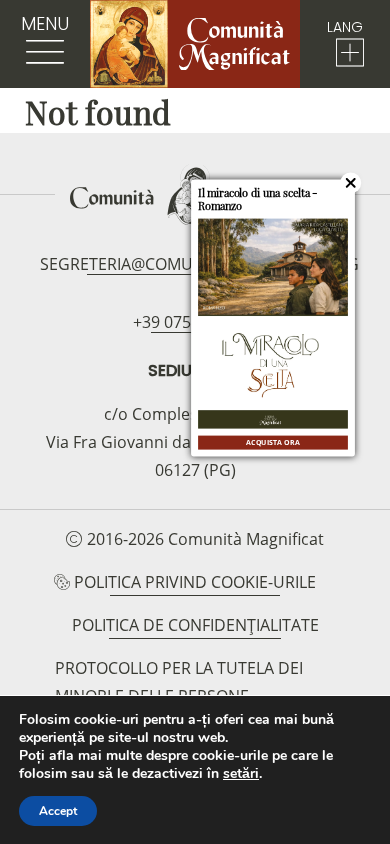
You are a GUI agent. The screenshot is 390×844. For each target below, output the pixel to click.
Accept (58, 811)
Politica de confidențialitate (195, 625)
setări (241, 774)
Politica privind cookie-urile (195, 582)
